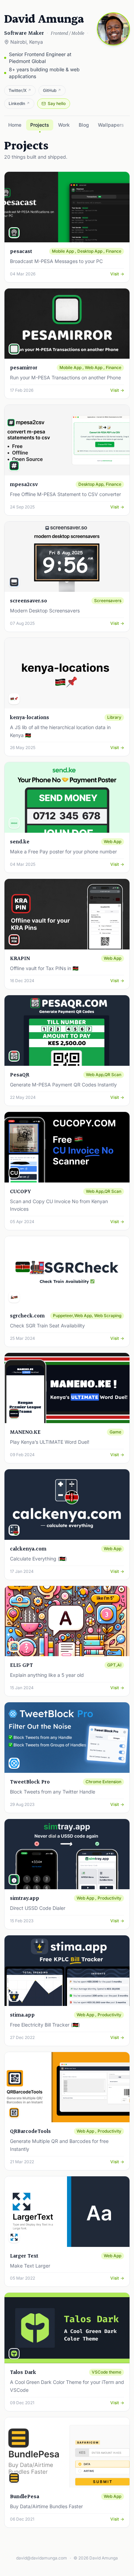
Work (64, 125)
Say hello (57, 103)
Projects (40, 125)
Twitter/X (20, 90)
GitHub (52, 90)
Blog (84, 125)
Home (15, 125)
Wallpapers (111, 125)
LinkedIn (19, 103)
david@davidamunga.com (42, 2558)
